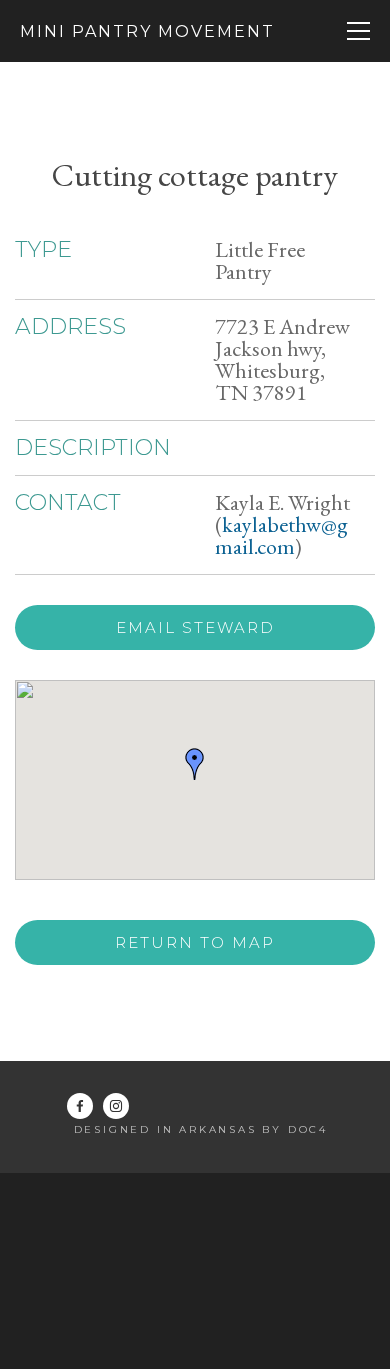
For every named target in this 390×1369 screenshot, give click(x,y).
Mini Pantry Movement (147, 31)
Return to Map (195, 942)
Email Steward (195, 627)
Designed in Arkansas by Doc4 (201, 1129)
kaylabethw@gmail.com (281, 535)
